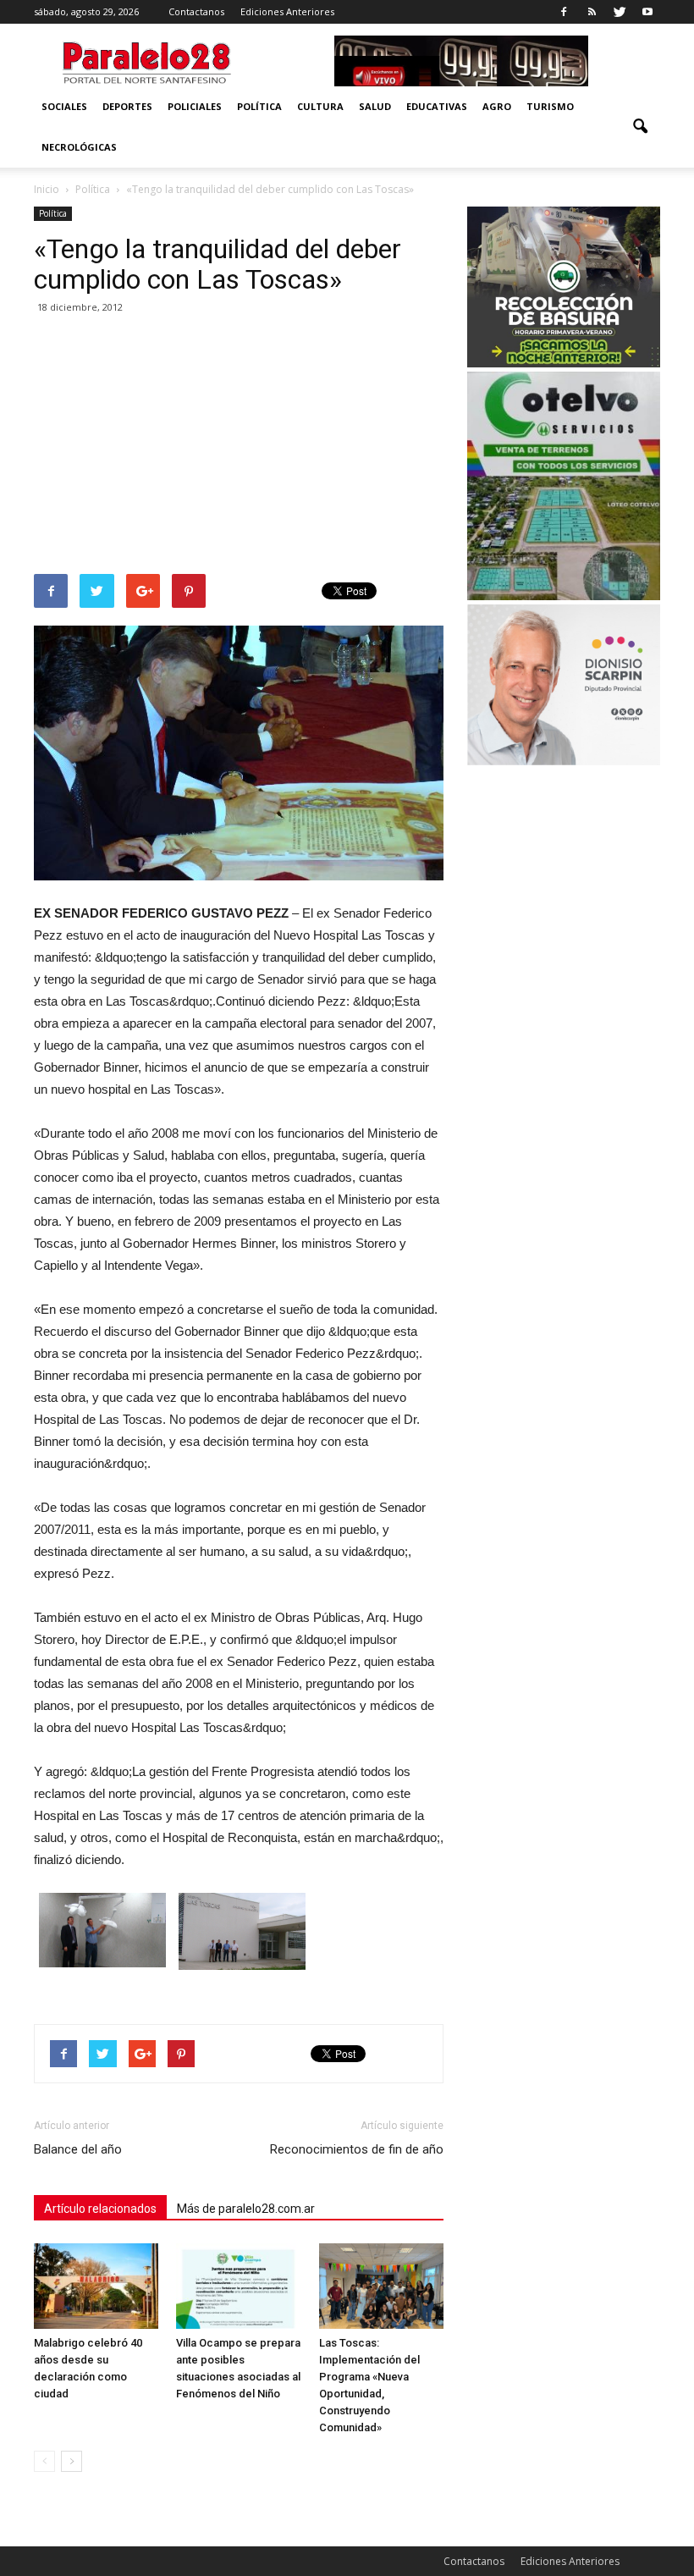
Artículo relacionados (100, 2209)
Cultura (320, 106)
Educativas (437, 106)
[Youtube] (647, 12)
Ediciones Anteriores (287, 11)
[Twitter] (620, 12)
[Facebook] (564, 12)
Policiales (195, 106)
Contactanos (196, 11)
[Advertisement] (239, 447)
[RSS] (592, 12)
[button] (640, 127)
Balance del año (78, 2149)
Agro (497, 106)
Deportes (127, 106)
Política (259, 106)
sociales (64, 106)
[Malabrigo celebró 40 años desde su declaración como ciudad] (96, 2286)
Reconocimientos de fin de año (357, 2149)
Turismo (550, 106)
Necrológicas (79, 147)
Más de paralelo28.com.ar (246, 2209)
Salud (375, 106)
